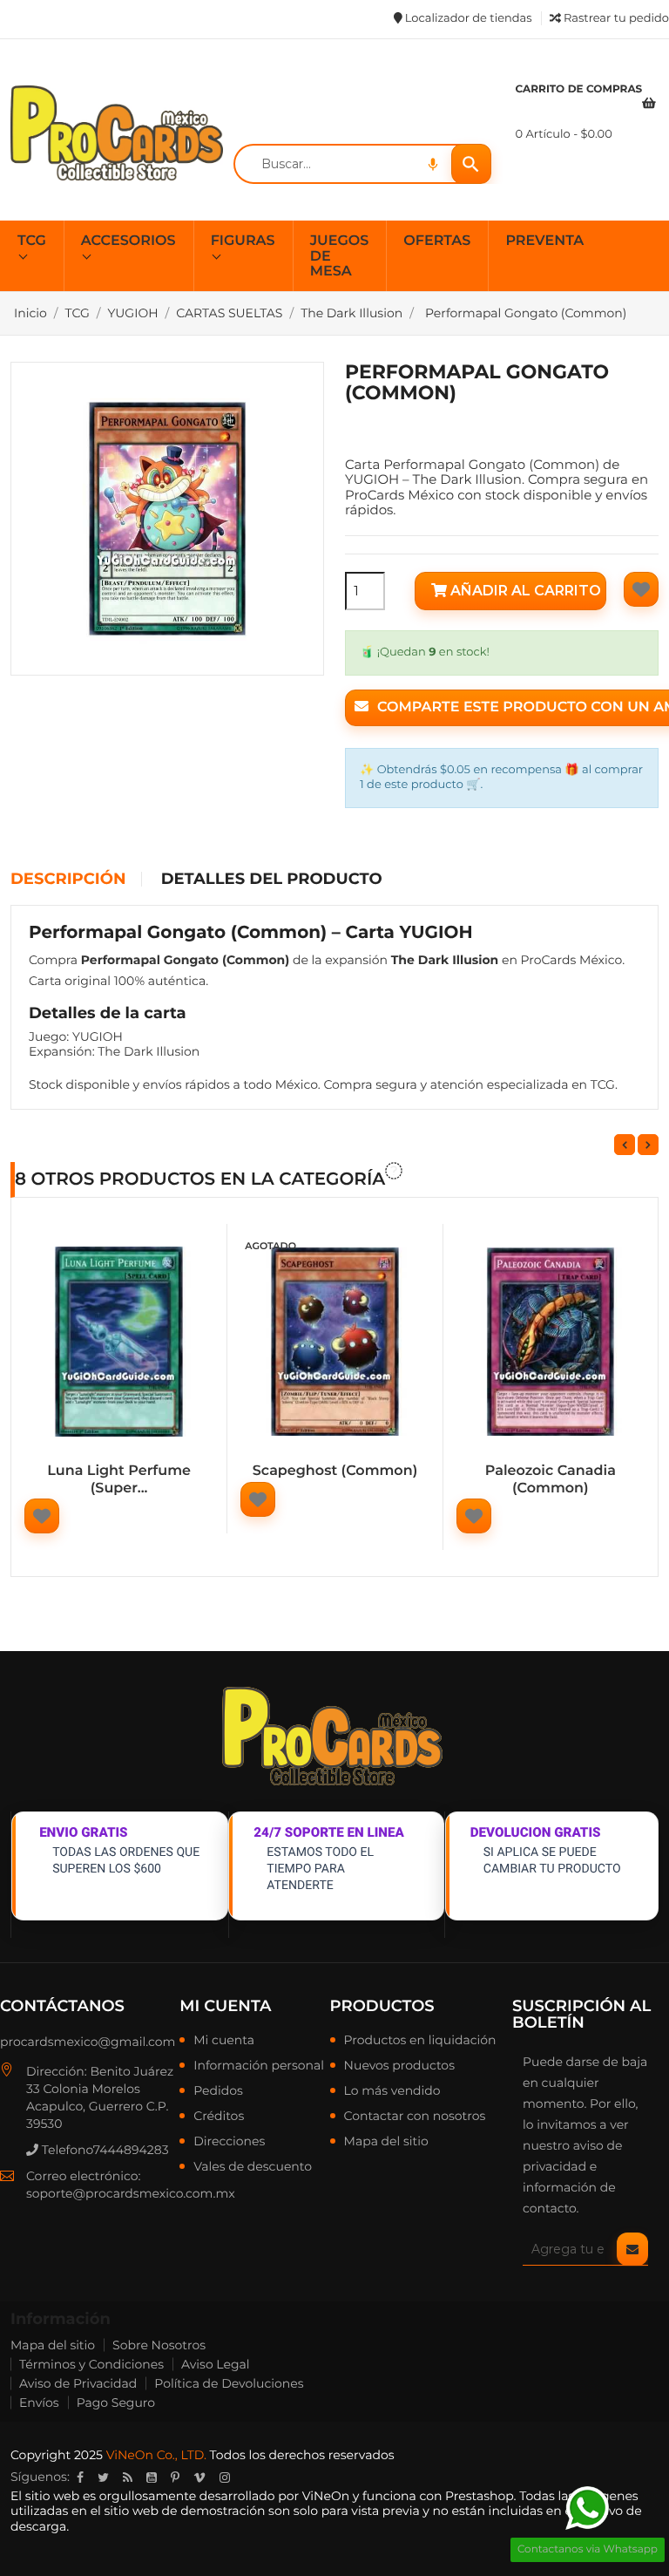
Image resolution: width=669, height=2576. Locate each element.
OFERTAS (437, 241)
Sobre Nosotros (159, 2345)
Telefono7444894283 (104, 2150)
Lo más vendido (392, 2091)
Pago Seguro (116, 2403)
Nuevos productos (399, 2066)
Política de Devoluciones (229, 2383)
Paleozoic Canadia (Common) (551, 1480)
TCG (32, 241)
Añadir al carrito (524, 591)
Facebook (80, 2477)
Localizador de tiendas (466, 18)
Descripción (68, 880)
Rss (128, 2477)
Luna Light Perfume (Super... (119, 1480)
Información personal (259, 2066)
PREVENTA (544, 241)
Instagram (225, 2477)
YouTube (152, 2477)
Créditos (219, 2117)
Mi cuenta (225, 2006)
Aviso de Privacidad (78, 2383)
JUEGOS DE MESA (340, 256)
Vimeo (199, 2477)
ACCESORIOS (128, 241)
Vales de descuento (253, 2167)
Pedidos (218, 2091)
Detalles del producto (272, 880)
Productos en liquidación (420, 2041)
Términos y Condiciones (91, 2364)
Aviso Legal (216, 2364)
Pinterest (175, 2477)
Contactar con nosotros (415, 2117)
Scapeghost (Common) (335, 1471)
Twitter (103, 2477)
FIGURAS (243, 241)
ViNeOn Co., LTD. (156, 2455)
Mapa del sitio (386, 2142)
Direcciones (229, 2142)
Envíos (39, 2403)
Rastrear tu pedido (615, 18)
